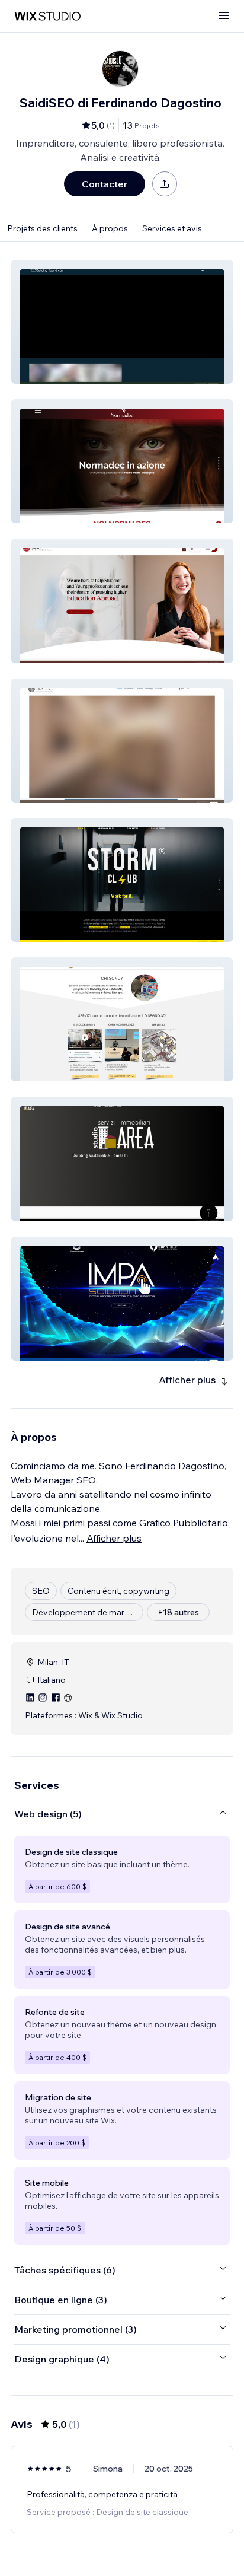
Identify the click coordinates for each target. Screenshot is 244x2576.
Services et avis (172, 228)
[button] (122, 322)
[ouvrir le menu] (224, 16)
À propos (110, 228)
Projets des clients (42, 228)
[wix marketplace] (47, 16)
